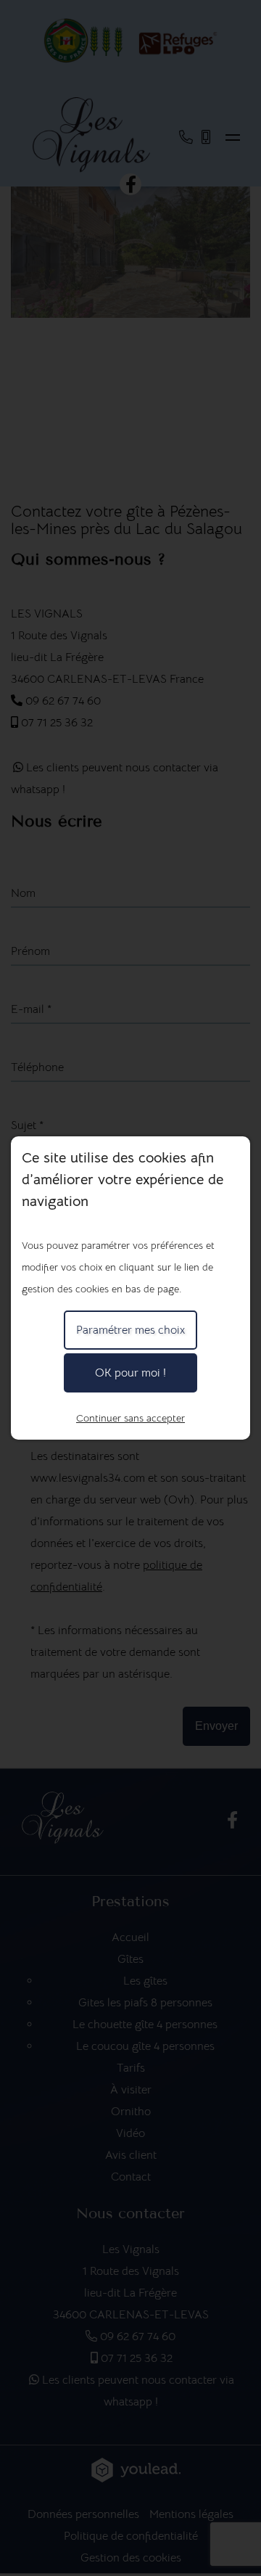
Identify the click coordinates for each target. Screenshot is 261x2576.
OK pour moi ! (130, 1373)
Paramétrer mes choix (130, 1330)
